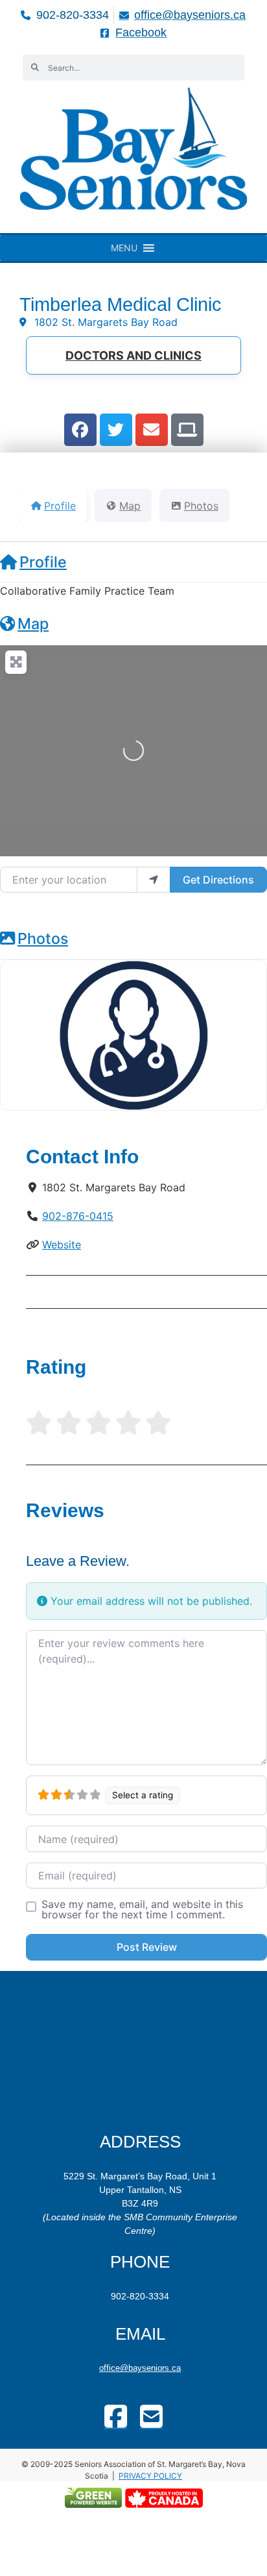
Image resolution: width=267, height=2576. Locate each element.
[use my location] (154, 880)
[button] (124, 248)
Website (62, 1245)
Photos (43, 938)
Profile (43, 562)
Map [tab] (130, 506)
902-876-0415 (78, 1216)
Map (33, 624)
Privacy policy (150, 2476)
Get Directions (218, 880)
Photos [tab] (201, 506)
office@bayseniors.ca (140, 2368)
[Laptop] (187, 430)
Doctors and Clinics (133, 355)
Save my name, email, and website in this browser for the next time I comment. (142, 1909)
